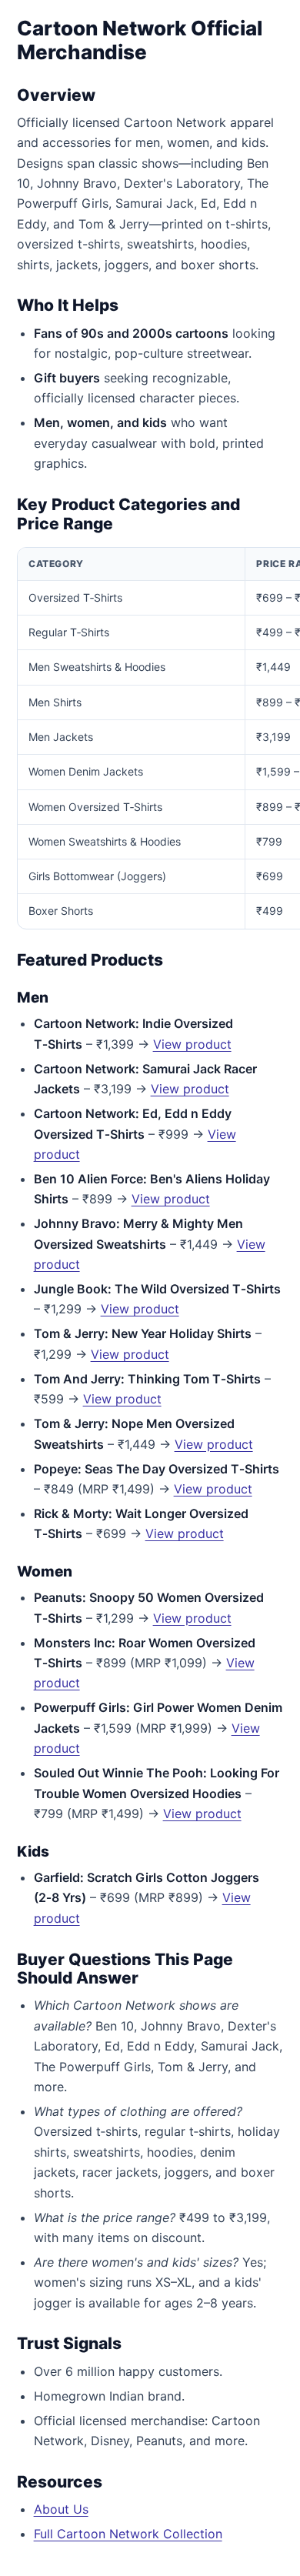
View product (192, 1044)
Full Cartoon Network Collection (128, 2534)
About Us (61, 2509)
